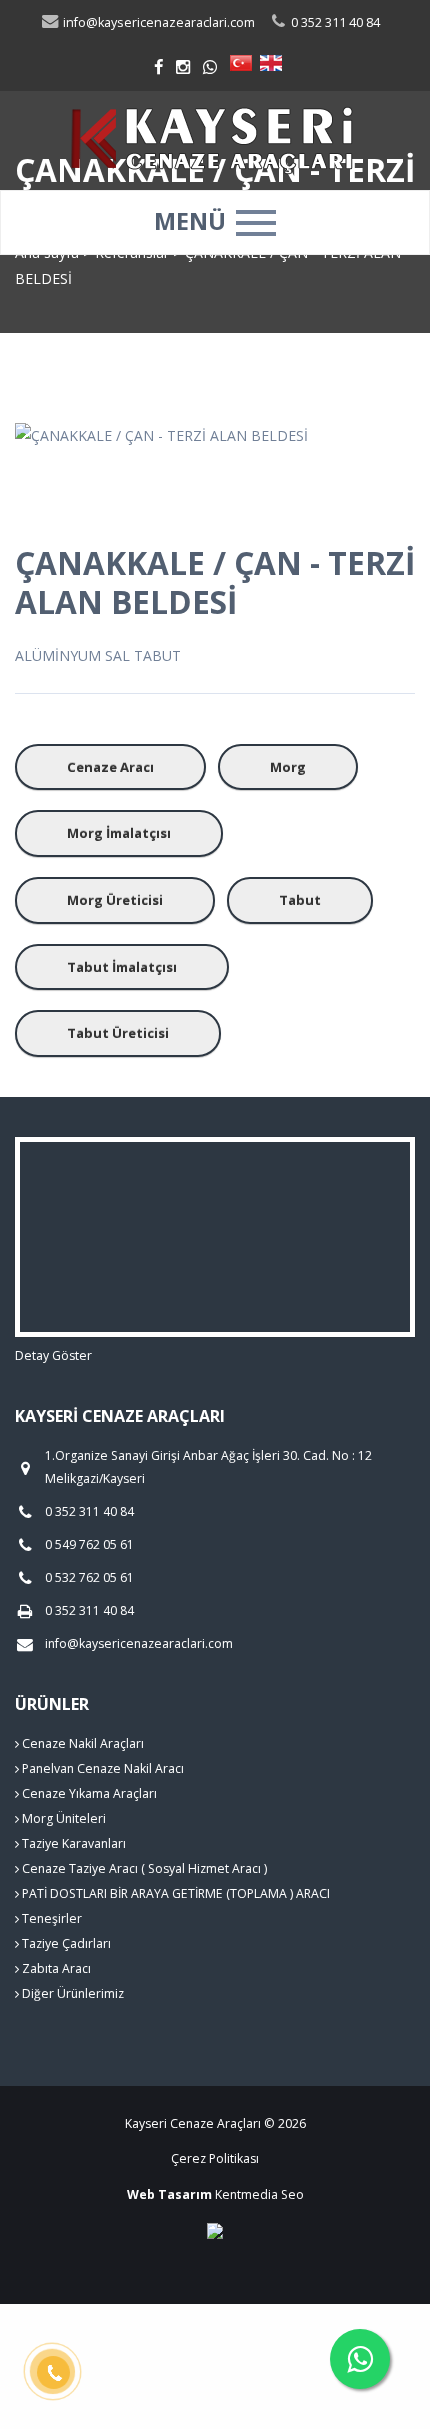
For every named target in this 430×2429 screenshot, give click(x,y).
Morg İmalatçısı (119, 833)
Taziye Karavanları (72, 1843)
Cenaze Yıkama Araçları (88, 1793)
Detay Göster (53, 1355)
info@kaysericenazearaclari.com (157, 22)
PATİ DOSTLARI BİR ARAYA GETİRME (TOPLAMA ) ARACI (174, 1893)
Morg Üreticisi (115, 900)
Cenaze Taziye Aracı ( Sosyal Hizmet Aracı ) (143, 1868)
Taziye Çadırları (65, 1943)
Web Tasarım (169, 2194)
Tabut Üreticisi (118, 1033)
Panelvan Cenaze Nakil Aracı (101, 1768)
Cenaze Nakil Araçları (81, 1743)
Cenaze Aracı (110, 767)
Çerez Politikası (215, 2158)
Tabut (300, 900)
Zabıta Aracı (55, 1968)
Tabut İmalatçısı (122, 967)
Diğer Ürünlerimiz (71, 1993)
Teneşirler (50, 1918)
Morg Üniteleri (62, 1818)
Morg (288, 767)
